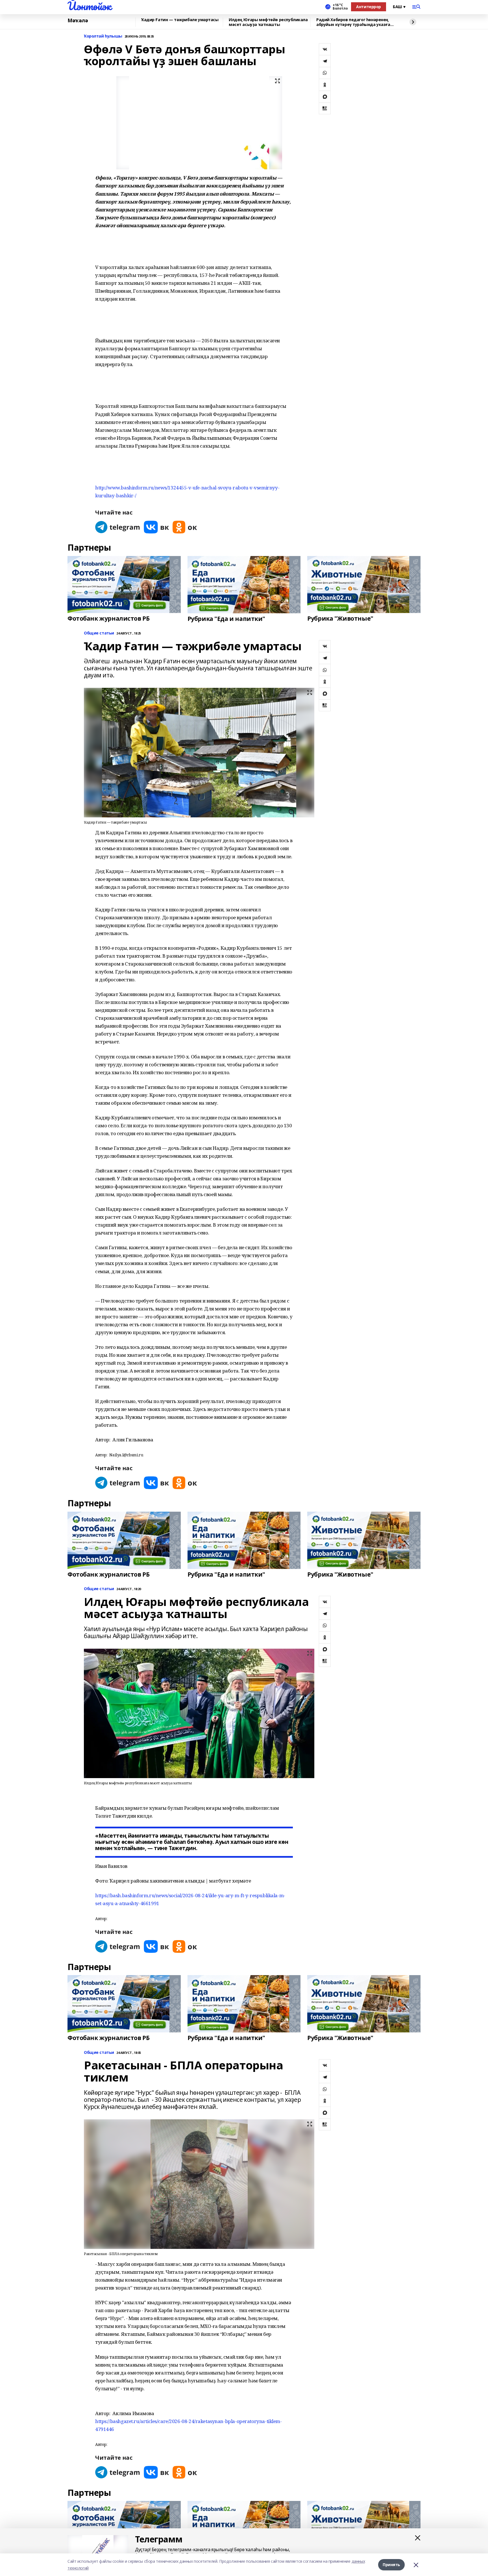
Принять (391, 2565)
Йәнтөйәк (89, 6)
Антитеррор (369, 7)
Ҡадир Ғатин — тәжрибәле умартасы (180, 20)
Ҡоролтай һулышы (103, 36)
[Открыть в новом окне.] (118, 527)
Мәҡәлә (78, 21)
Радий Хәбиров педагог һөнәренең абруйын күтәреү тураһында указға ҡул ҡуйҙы (353, 22)
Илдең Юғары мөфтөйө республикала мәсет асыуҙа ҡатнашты (268, 22)
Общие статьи (99, 633)
